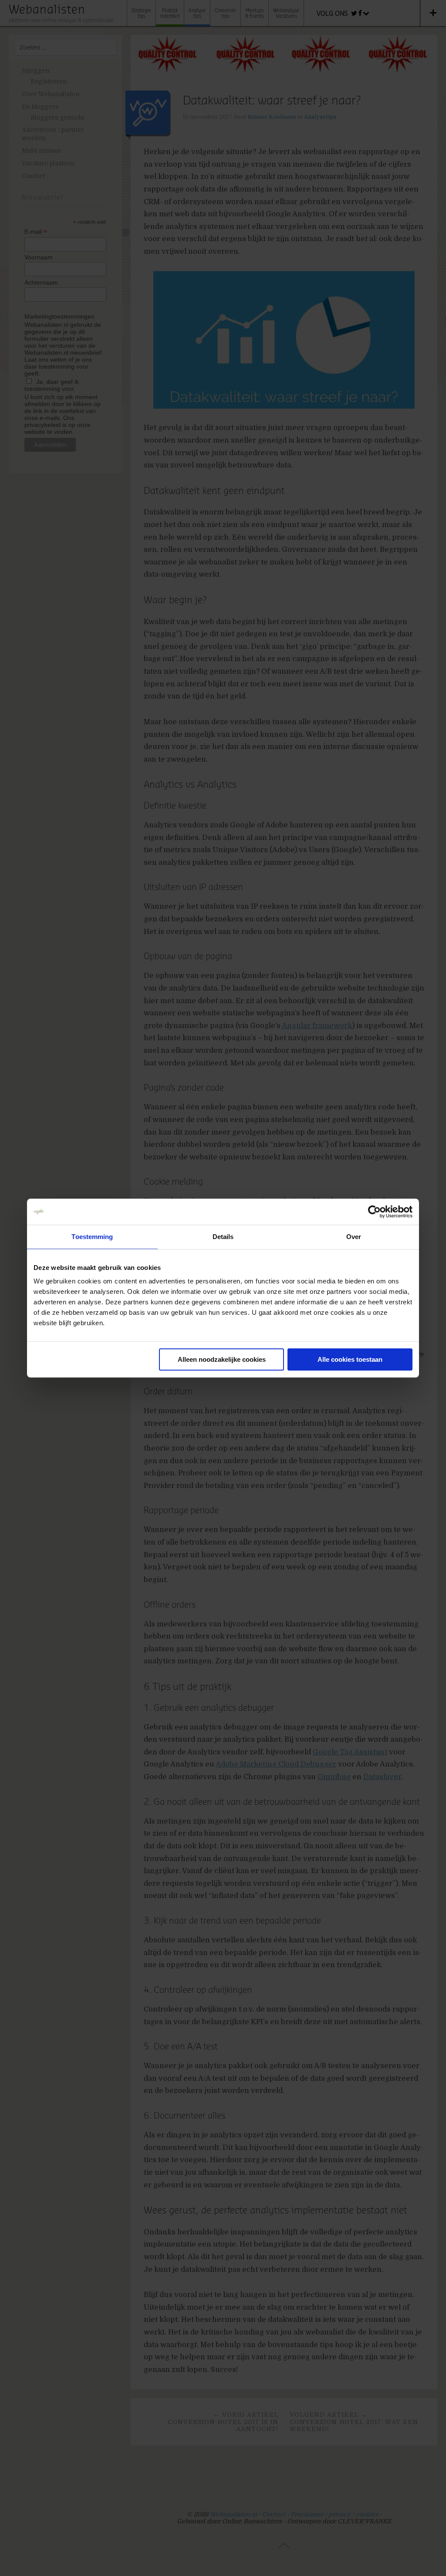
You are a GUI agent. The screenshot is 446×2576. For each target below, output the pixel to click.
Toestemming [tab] (92, 1237)
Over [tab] (354, 1237)
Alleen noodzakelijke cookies (222, 1359)
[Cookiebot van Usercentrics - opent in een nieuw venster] (374, 1212)
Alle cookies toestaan (350, 1359)
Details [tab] (223, 1237)
